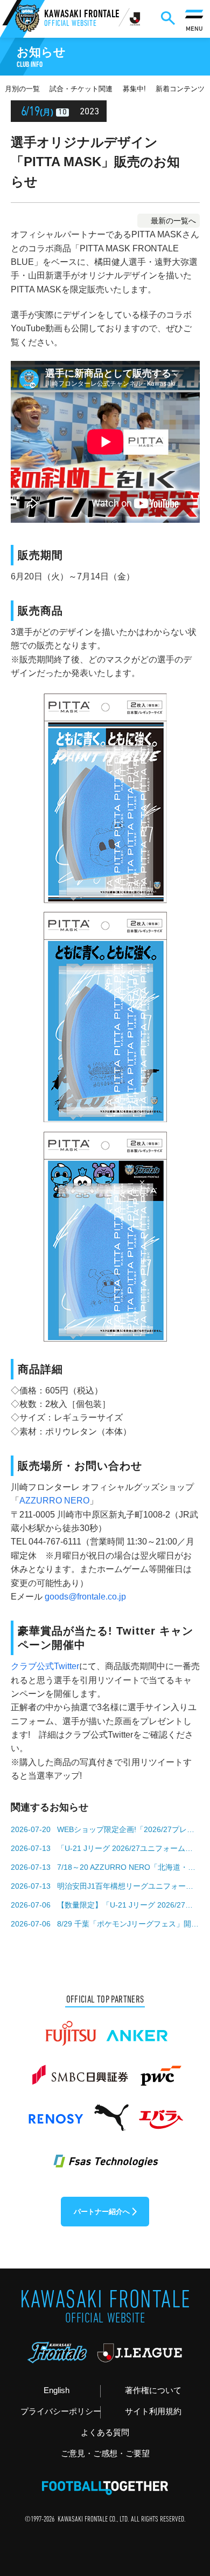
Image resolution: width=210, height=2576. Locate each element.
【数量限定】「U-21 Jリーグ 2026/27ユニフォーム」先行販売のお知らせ (128, 1905)
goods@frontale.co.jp (85, 1597)
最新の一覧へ (173, 221)
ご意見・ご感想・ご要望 (105, 2454)
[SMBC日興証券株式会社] (80, 2071)
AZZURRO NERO (54, 1501)
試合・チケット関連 (81, 89)
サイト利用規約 (153, 2411)
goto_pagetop (185, 2484)
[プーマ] (111, 2113)
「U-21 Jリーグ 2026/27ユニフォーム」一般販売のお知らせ (128, 1848)
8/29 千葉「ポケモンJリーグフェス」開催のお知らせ (128, 1924)
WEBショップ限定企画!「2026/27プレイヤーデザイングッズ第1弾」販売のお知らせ (128, 1829)
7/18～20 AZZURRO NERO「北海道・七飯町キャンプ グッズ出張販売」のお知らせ (128, 1867)
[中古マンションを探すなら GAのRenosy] (55, 2113)
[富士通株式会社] (71, 2028)
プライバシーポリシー (60, 2411)
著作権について (153, 2390)
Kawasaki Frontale (82, 19)
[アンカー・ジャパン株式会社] (137, 2028)
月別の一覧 (22, 89)
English (57, 2390)
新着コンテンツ (180, 89)
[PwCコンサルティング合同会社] (160, 2071)
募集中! (134, 89)
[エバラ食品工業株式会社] (160, 2113)
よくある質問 (105, 2432)
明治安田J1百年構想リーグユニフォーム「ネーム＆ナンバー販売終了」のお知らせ (128, 1886)
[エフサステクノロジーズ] (105, 2155)
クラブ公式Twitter (45, 1666)
